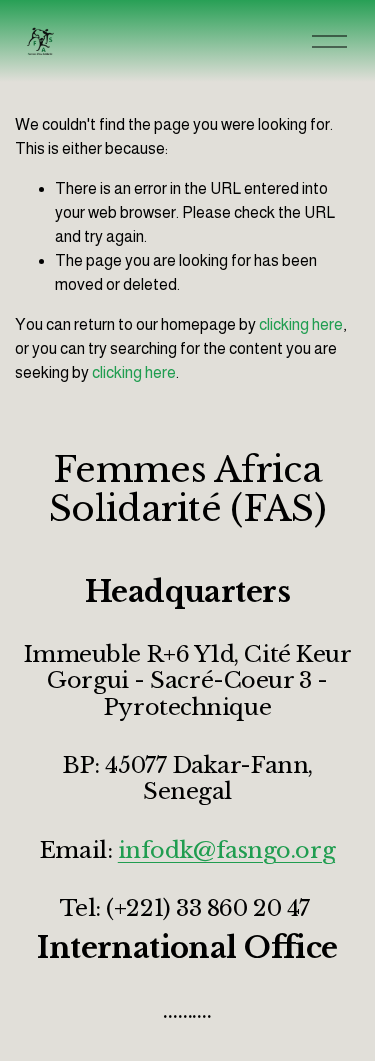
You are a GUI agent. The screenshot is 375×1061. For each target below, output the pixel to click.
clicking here (301, 324)
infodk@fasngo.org (226, 850)
